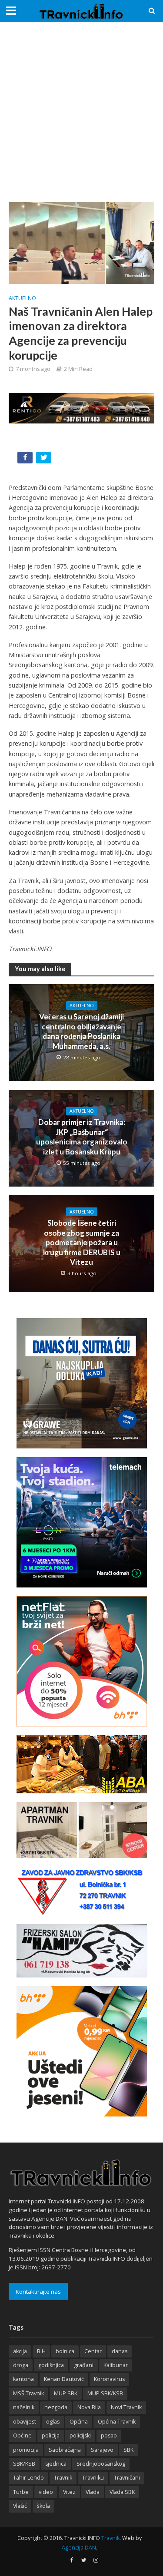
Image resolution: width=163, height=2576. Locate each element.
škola (43, 2506)
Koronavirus (109, 2379)
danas (120, 2351)
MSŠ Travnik (28, 2393)
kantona (23, 2379)
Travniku (93, 2478)
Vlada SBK (122, 2492)
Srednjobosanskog (101, 2464)
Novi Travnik (126, 2407)
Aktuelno (22, 298)
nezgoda (56, 2407)
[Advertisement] (81, 112)
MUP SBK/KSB (105, 2393)
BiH (41, 2351)
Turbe (21, 2492)
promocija (26, 2450)
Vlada (93, 2492)
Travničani (127, 2478)
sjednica (56, 2464)
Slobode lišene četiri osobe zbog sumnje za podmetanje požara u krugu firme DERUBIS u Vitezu (82, 1242)
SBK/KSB (24, 2464)
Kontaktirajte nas (38, 2292)
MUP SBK (66, 2393)
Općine (22, 2435)
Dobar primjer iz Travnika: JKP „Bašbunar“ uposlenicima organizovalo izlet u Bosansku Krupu (82, 1137)
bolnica (65, 2351)
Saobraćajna (65, 2450)
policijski (80, 2435)
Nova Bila (89, 2407)
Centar (93, 2351)
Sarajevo (102, 2450)
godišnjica (51, 2365)
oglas (53, 2422)
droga (21, 2365)
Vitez (69, 2492)
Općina (79, 2422)
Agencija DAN (79, 2548)
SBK (128, 2450)
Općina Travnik (117, 2422)
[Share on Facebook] (26, 459)
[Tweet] (45, 459)
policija (51, 2435)
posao (109, 2435)
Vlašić (20, 2506)
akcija (20, 2351)
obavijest (25, 2422)
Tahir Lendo (28, 2478)
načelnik (24, 2407)
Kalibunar (116, 2365)
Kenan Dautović (64, 2379)
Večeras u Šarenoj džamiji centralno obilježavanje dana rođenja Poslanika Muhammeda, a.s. (81, 1031)
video (46, 2492)
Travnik (63, 2478)
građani (84, 2365)
